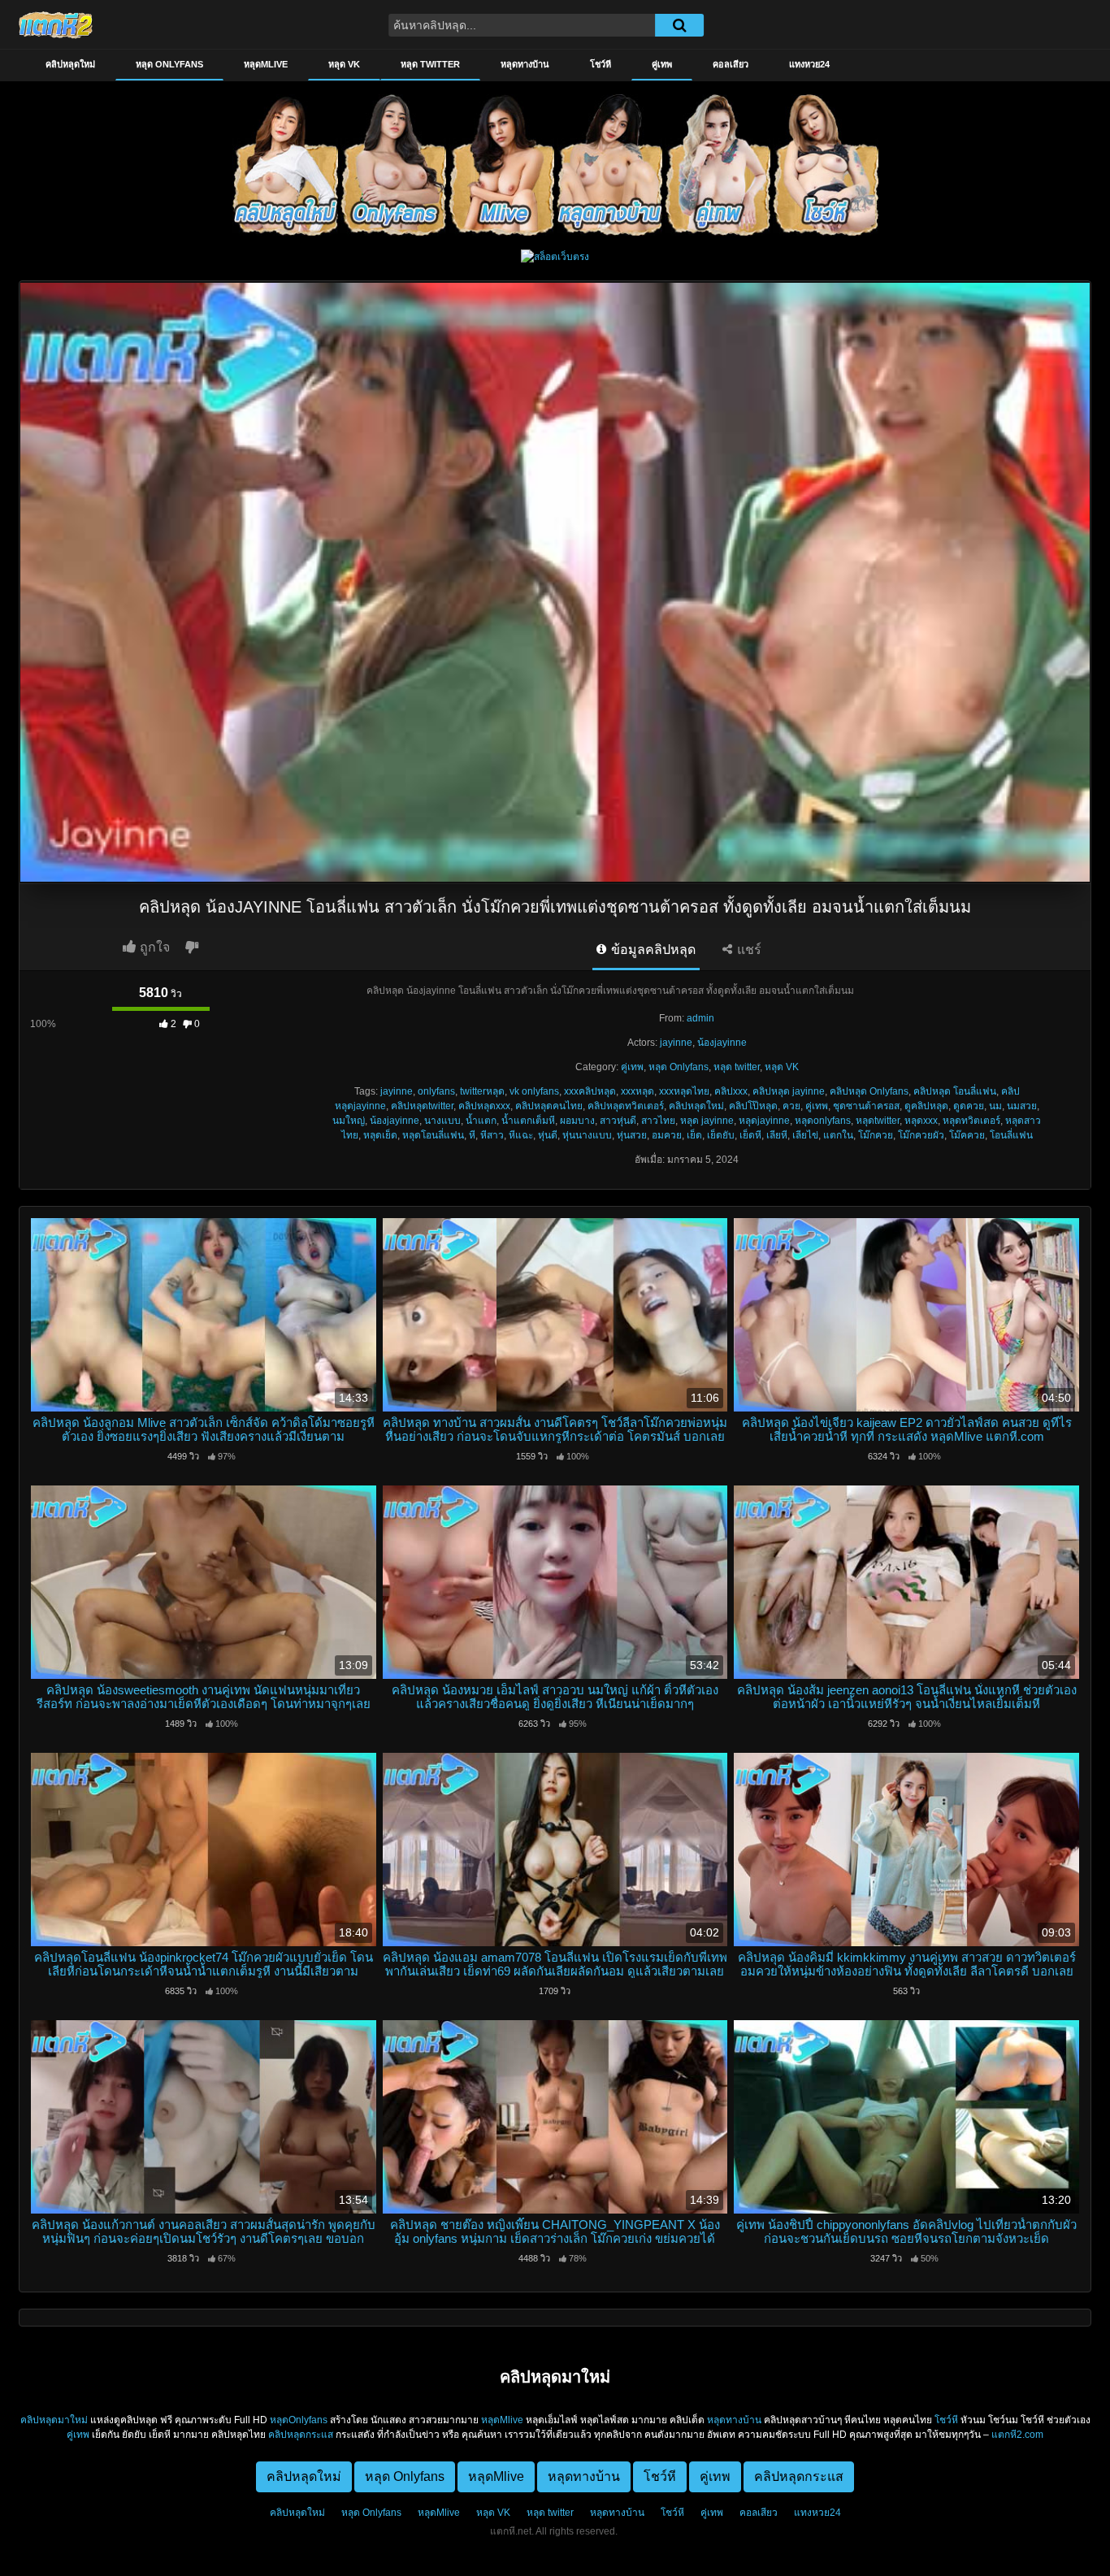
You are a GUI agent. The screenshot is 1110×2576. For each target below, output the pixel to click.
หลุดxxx (921, 1121)
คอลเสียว (731, 64)
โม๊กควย (876, 1135)
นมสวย (1022, 1106)
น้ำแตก (481, 1121)
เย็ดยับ (721, 1135)
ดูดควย (969, 1106)
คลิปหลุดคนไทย (549, 1106)
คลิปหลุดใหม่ (70, 64)
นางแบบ (442, 1121)
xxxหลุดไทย (684, 1091)
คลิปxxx (731, 1091)
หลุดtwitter (878, 1121)
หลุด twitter (430, 64)
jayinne (676, 1043)
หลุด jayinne (707, 1121)
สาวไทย (658, 1121)
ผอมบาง (577, 1121)
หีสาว (492, 1135)
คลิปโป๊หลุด (753, 1106)
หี (472, 1135)
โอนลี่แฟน (1011, 1135)
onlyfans (436, 1091)
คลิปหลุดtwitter (422, 1106)
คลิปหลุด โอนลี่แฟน (955, 1091)
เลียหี (777, 1135)
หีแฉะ (521, 1135)
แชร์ (748, 950)
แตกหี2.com (1017, 2435)
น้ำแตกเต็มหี (528, 1121)
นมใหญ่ (349, 1121)
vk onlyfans (534, 1091)
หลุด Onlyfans (169, 64)
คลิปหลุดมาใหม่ (54, 2420)
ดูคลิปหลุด (926, 1106)
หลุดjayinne (764, 1121)
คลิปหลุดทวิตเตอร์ (626, 1106)
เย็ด (694, 1135)
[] (679, 25)
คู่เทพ (662, 64)
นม (995, 1106)
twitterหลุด (482, 1091)
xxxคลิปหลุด (590, 1091)
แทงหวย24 (809, 64)
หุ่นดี (548, 1135)
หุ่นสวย (632, 1135)
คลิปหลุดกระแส (301, 2435)
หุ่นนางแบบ (587, 1135)
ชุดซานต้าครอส (866, 1106)
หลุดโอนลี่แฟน (433, 1135)
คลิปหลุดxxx (484, 1106)
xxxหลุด (637, 1091)
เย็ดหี (750, 1135)
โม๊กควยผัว (921, 1135)
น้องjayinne (722, 1043)
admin (700, 1018)
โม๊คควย (967, 1135)
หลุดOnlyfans (299, 2420)
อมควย (667, 1135)
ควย (791, 1106)
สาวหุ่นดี (618, 1121)
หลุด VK (344, 64)
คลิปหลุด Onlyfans (869, 1091)
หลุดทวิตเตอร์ (971, 1121)
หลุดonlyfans (823, 1121)
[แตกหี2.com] (56, 24)
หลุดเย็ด (380, 1135)
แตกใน (838, 1135)
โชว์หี (601, 64)
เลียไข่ (805, 1135)
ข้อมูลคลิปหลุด (652, 950)
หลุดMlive (266, 64)
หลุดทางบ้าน (525, 64)
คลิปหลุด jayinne (789, 1091)
